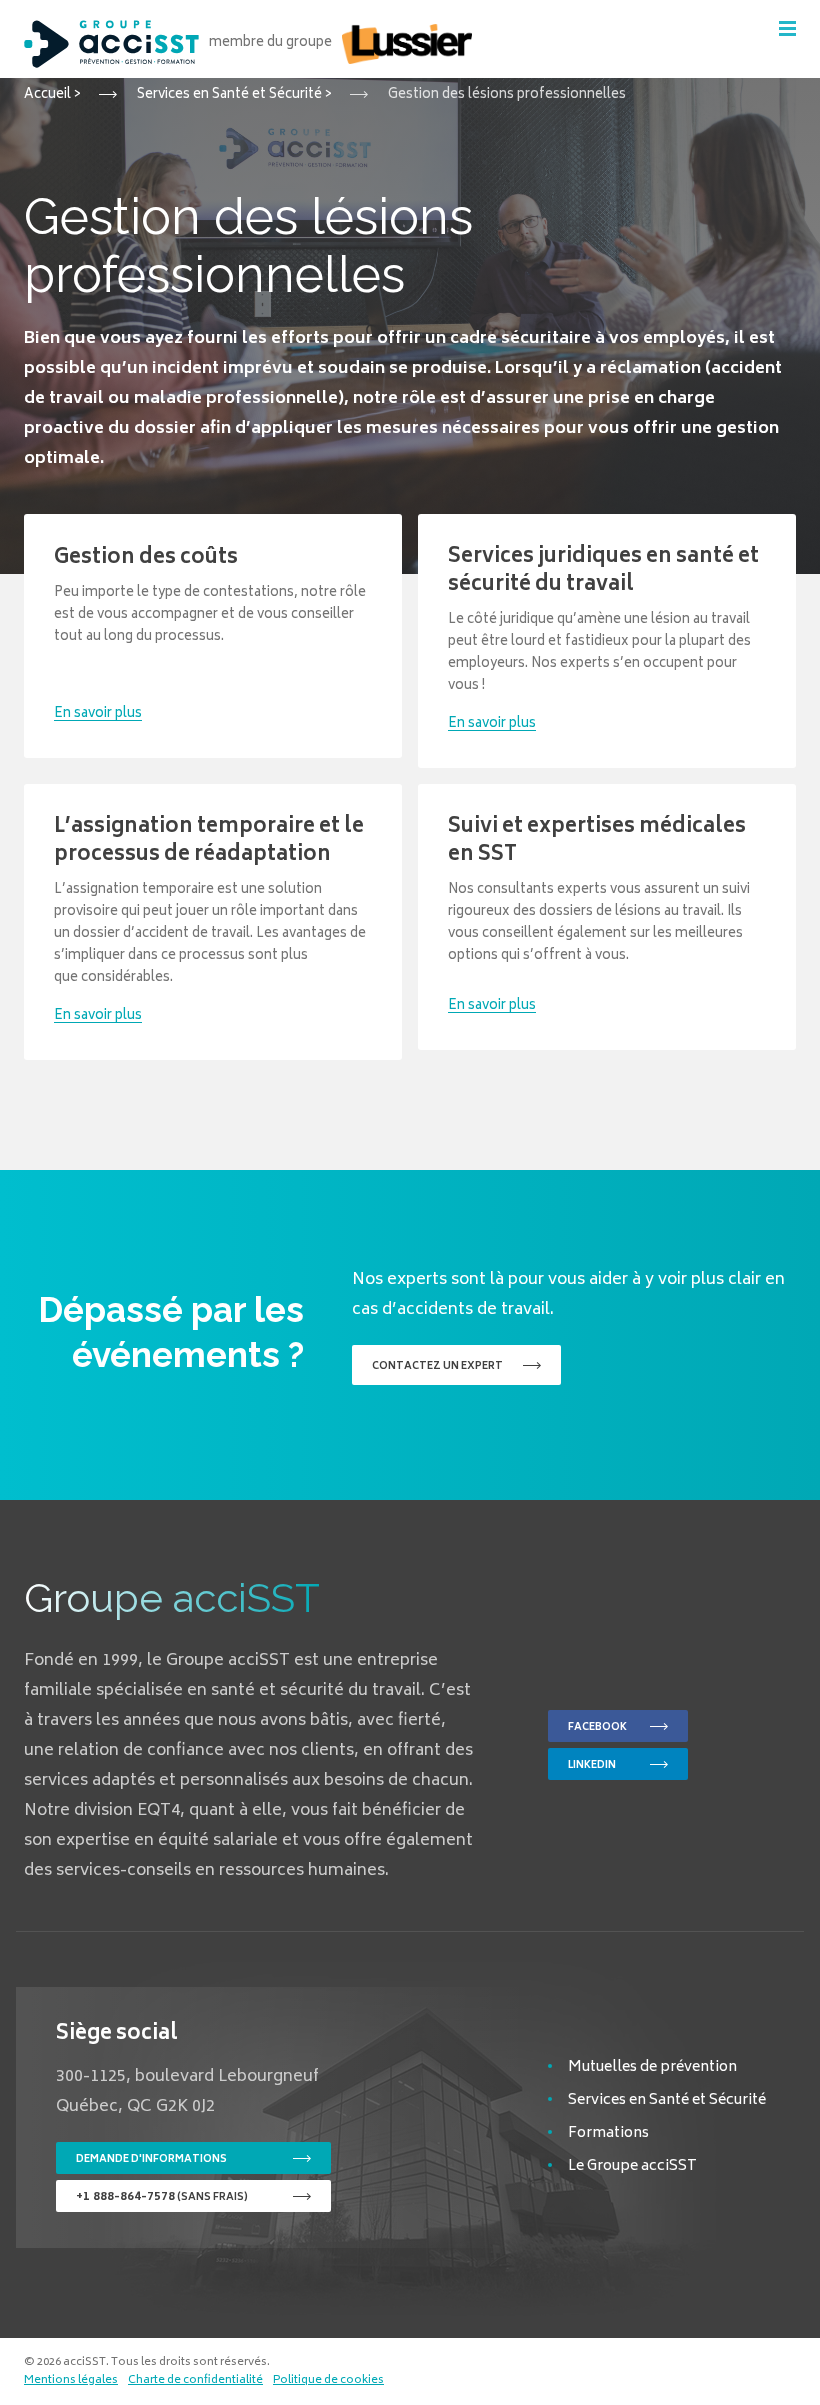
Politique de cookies (328, 2381)
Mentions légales (71, 2381)
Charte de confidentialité (195, 2381)
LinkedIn (592, 1766)
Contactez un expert (437, 1367)
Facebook (597, 1728)
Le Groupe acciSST (632, 2166)
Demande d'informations (151, 2160)
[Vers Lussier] (407, 44)
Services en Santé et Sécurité (667, 2100)
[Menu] (787, 28)
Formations (608, 2133)
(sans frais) (162, 2197)
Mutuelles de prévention (652, 2067)
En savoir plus (98, 714)
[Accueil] (111, 44)
